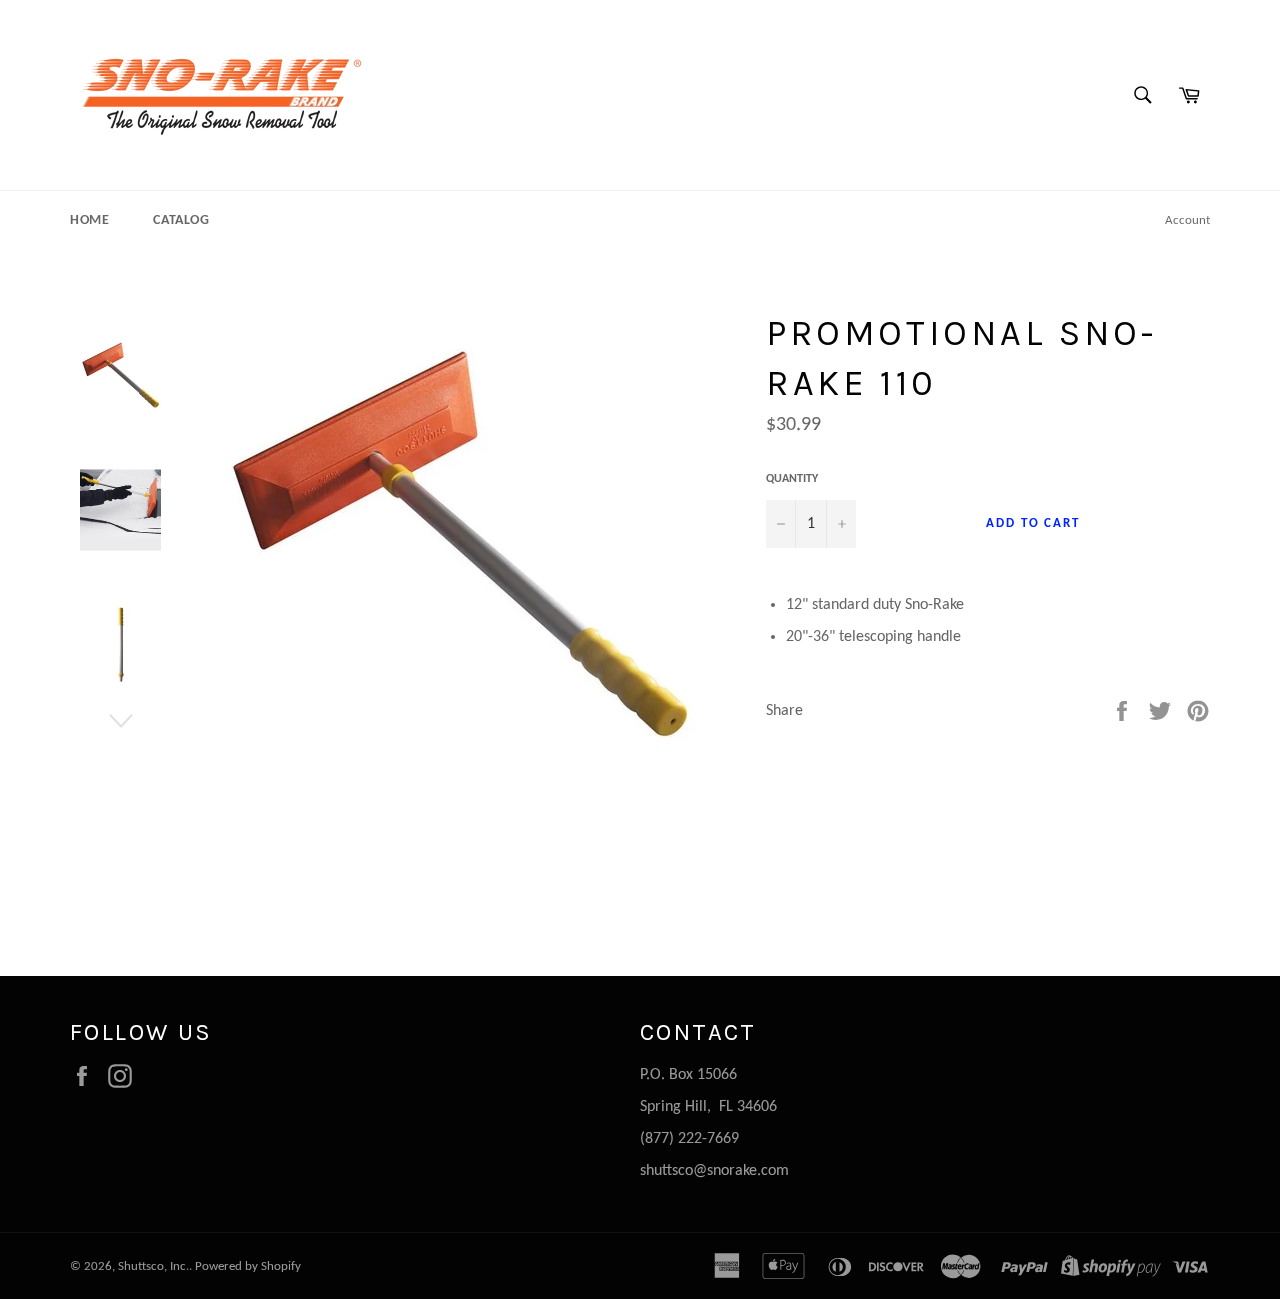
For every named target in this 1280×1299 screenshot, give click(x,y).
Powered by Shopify (248, 1266)
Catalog (181, 220)
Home (89, 220)
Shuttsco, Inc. (153, 1266)
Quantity (792, 479)
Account (1187, 220)
